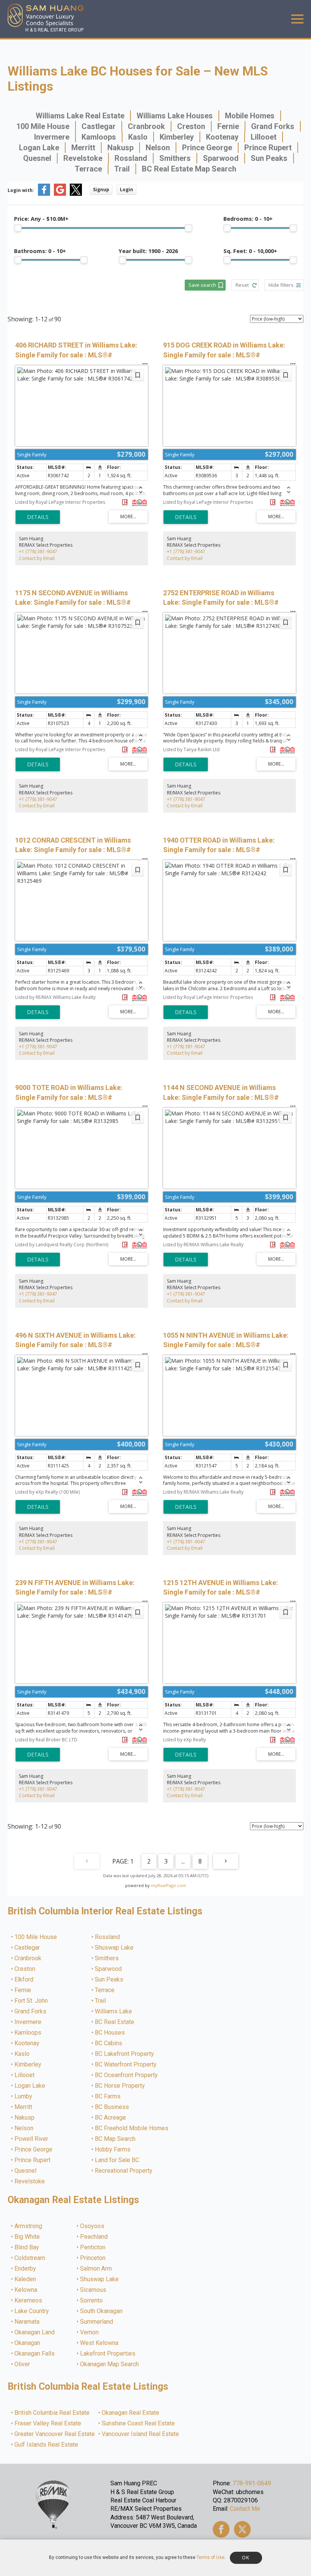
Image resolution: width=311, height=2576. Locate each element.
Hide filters (281, 285)
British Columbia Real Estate (52, 2413)
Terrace (88, 169)
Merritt (83, 148)
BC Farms (108, 2096)
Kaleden (26, 2279)
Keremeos (29, 2301)
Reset (242, 285)
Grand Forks (273, 126)
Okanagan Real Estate (131, 2413)
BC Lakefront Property (125, 2054)
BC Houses (110, 2033)
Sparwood (221, 158)
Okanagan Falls (35, 2354)
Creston (191, 126)
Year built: (148, 251)
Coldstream (30, 2258)
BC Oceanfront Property (127, 2075)
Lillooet (264, 137)
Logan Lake (39, 148)
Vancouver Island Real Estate (141, 2434)
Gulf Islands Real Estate (47, 2445)
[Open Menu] (297, 19)
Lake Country (32, 2311)
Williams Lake (114, 2011)
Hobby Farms (113, 2150)
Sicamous (93, 2290)
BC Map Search (115, 2139)
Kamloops (99, 137)
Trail (122, 169)
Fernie (228, 126)
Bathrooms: (40, 251)
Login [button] (126, 190)
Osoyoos (93, 2226)
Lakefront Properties (108, 2354)
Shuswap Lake (115, 1948)
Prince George (207, 148)
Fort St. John (31, 2001)
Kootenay (222, 137)
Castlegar (99, 126)
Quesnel (37, 158)
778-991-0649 (252, 2483)
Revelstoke (83, 158)
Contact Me (245, 2509)
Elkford (24, 1980)
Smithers (175, 158)
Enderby (26, 2269)
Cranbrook (146, 126)
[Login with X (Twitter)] (76, 194)
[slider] (18, 228)
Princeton (93, 2258)
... (183, 1861)
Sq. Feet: (250, 251)
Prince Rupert (268, 148)
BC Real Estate (115, 2022)
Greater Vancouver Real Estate (55, 2434)
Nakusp (120, 148)
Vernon (90, 2332)
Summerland (97, 2322)
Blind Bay (27, 2247)
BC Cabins (109, 2043)
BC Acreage (111, 2118)
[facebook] (221, 2529)
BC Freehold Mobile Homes (132, 2128)
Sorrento (92, 2301)
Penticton (93, 2247)
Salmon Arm (96, 2269)
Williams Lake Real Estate (80, 116)
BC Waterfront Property (126, 2065)
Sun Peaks (269, 158)
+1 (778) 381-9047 (38, 551)
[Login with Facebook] (44, 194)
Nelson (158, 148)
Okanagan (28, 2343)
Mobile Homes (250, 116)
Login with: (21, 190)
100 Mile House (43, 126)
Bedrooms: (248, 219)
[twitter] (242, 2529)
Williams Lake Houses (175, 116)
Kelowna (26, 2290)
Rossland (131, 158)
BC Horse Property (120, 2086)
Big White (27, 2237)
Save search (202, 285)
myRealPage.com (169, 1885)
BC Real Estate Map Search (189, 169)
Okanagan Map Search (110, 2364)
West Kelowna (100, 2343)
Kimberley (177, 137)
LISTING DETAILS (38, 517)
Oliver (23, 2364)
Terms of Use (210, 2557)
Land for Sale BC (117, 2160)
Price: (41, 219)
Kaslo (138, 137)
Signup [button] (101, 190)
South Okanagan (102, 2311)
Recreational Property (124, 2171)
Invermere (52, 137)
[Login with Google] (60, 194)
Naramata (27, 2322)
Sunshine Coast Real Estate (139, 2423)
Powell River (32, 2139)
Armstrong (29, 2226)
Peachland (94, 2237)
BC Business (112, 2107)
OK (246, 2558)
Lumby (24, 2096)
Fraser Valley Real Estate (48, 2423)
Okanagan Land (35, 2332)
